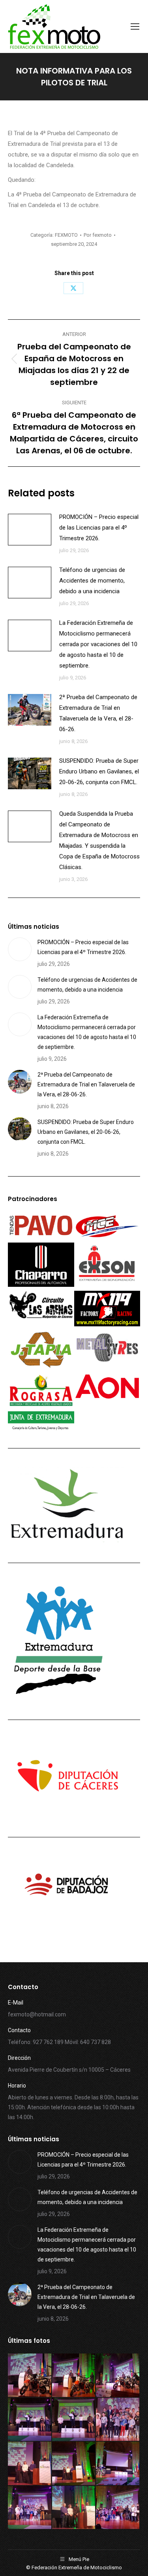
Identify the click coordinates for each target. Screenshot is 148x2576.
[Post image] (30, 530)
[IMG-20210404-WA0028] (30, 2420)
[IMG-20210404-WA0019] (118, 2508)
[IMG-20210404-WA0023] (74, 2464)
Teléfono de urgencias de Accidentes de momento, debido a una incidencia (92, 581)
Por (98, 235)
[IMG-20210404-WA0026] (118, 2420)
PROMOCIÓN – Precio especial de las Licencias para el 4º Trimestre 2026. (99, 528)
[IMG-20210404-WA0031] (30, 2376)
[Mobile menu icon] (135, 26)
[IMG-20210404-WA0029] (118, 2376)
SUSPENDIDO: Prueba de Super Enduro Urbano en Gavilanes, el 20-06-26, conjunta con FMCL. (99, 771)
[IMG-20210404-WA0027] (74, 2420)
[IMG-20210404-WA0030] (74, 2376)
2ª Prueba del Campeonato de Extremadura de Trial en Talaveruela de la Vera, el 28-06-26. (98, 713)
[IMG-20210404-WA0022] (118, 2464)
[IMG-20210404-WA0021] (30, 2508)
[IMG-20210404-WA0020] (74, 2508)
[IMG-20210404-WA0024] (30, 2464)
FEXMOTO (66, 235)
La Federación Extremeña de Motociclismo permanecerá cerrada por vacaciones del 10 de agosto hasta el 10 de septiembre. (98, 644)
